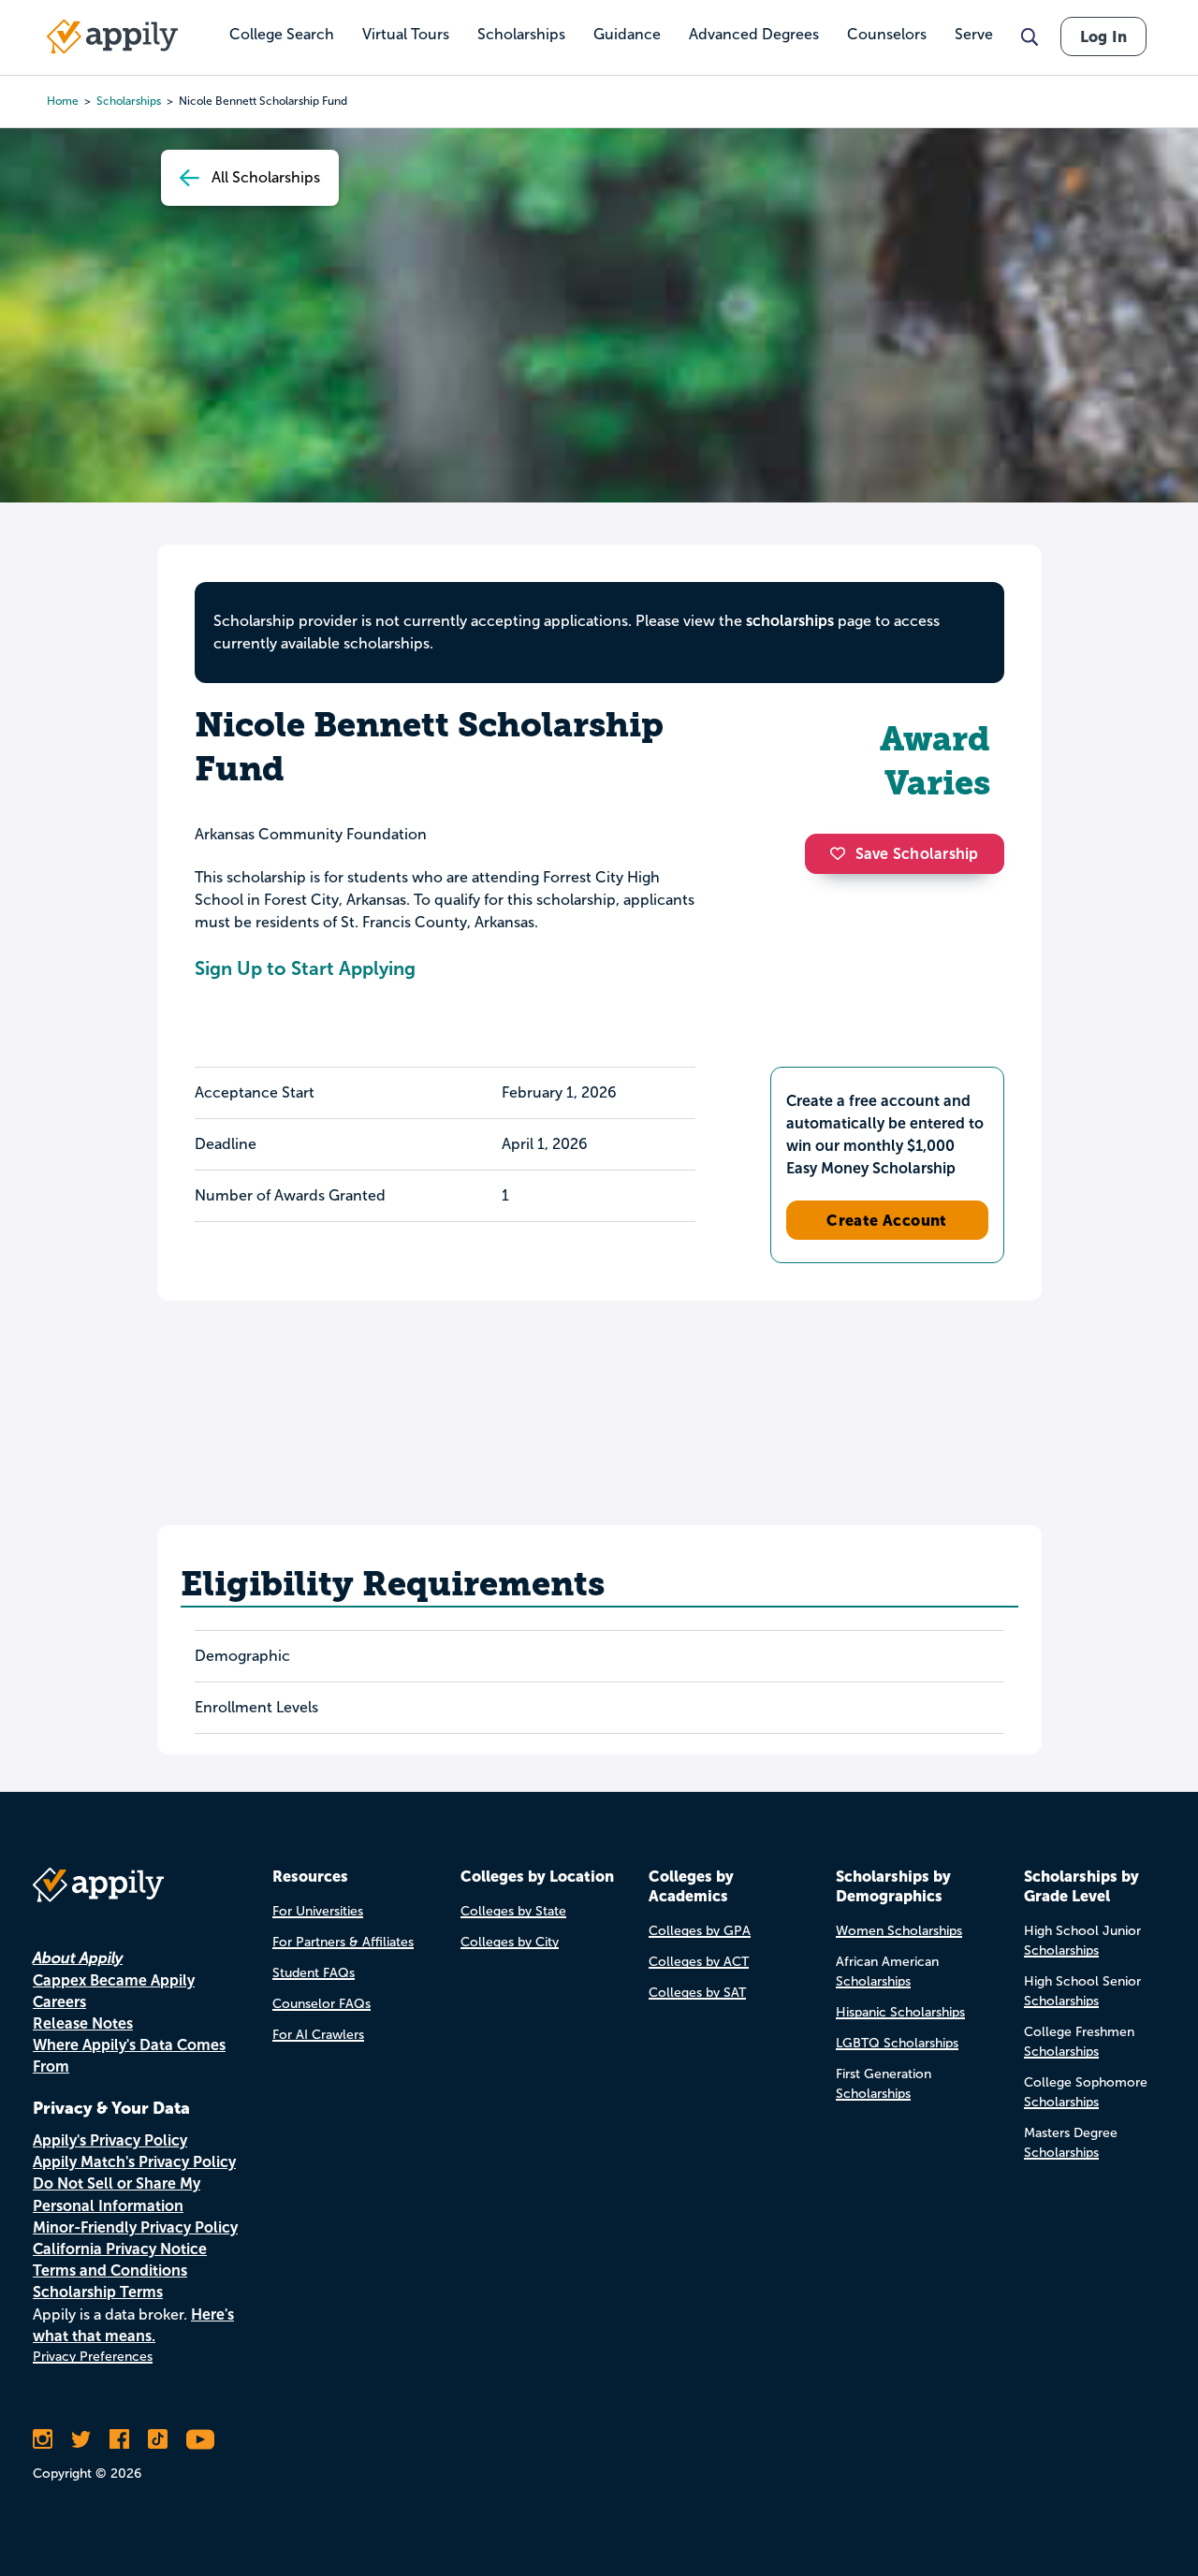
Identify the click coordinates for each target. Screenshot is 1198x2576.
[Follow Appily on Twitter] (81, 2439)
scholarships (790, 621)
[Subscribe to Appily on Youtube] (200, 2439)
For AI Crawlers (318, 2035)
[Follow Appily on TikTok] (158, 2439)
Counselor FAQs (321, 2004)
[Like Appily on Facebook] (119, 2439)
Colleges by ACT (699, 1962)
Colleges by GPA (700, 1931)
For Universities (318, 1911)
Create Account (887, 1220)
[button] (842, 853)
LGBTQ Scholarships (897, 2043)
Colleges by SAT (697, 1993)
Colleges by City (510, 1942)
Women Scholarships (899, 1931)
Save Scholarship (917, 854)
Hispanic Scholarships (900, 2012)
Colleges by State (513, 1911)
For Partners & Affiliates (343, 1942)
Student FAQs (314, 1973)
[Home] (112, 36)
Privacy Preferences (93, 2357)
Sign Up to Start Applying (305, 968)
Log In (1103, 36)
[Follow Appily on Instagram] (43, 2439)
